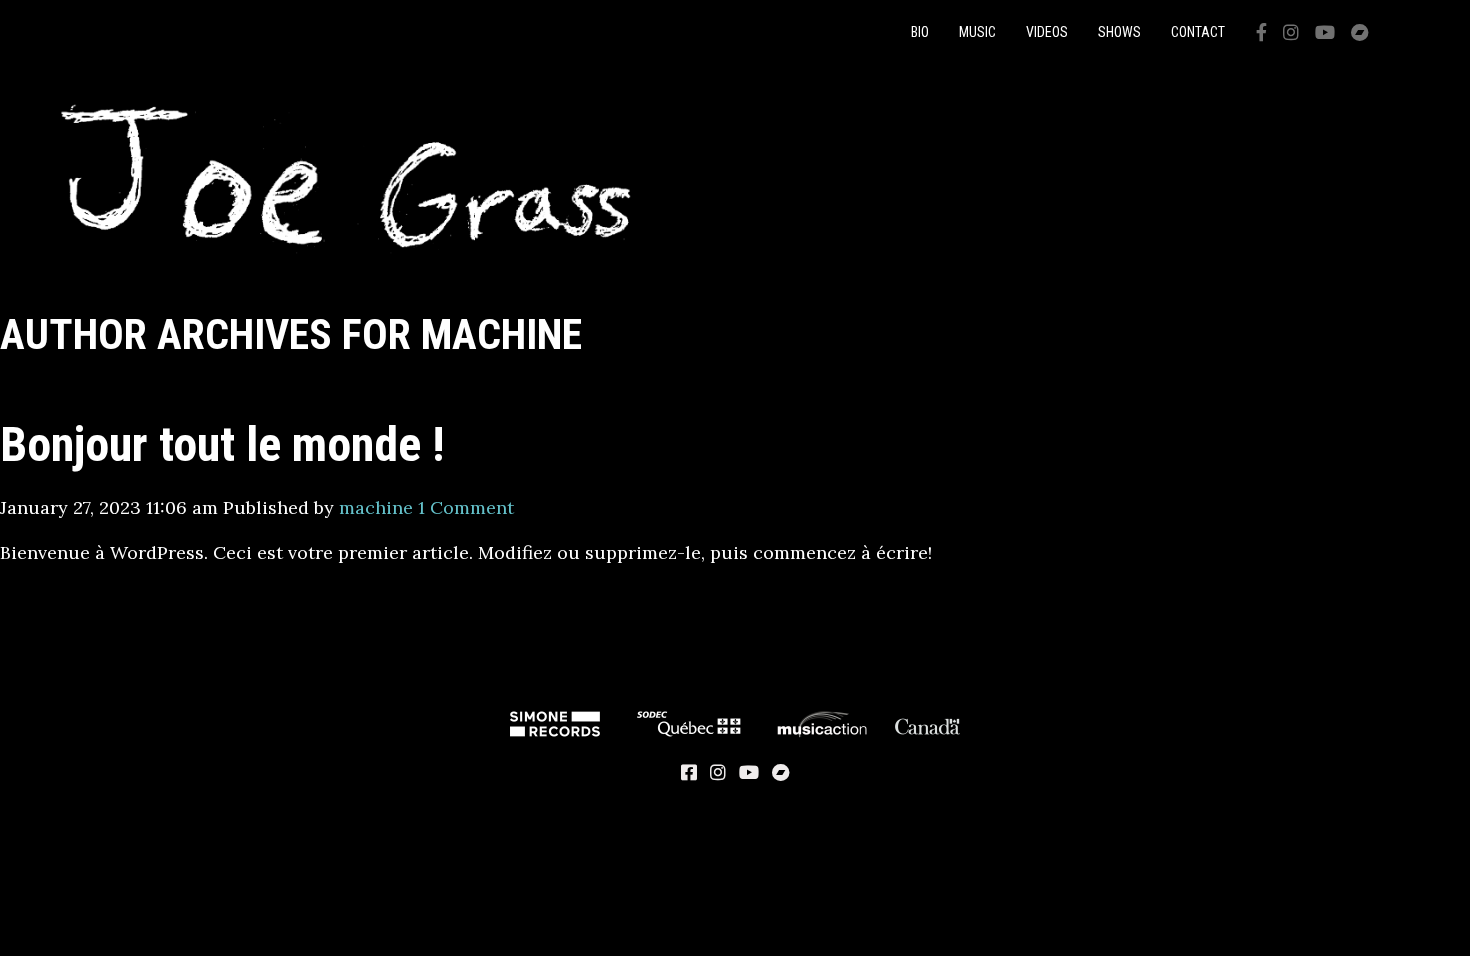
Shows (1119, 32)
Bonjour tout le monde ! (222, 444)
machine (376, 507)
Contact (1198, 32)
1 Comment (466, 507)
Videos (1047, 32)
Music (977, 32)
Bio (920, 32)
